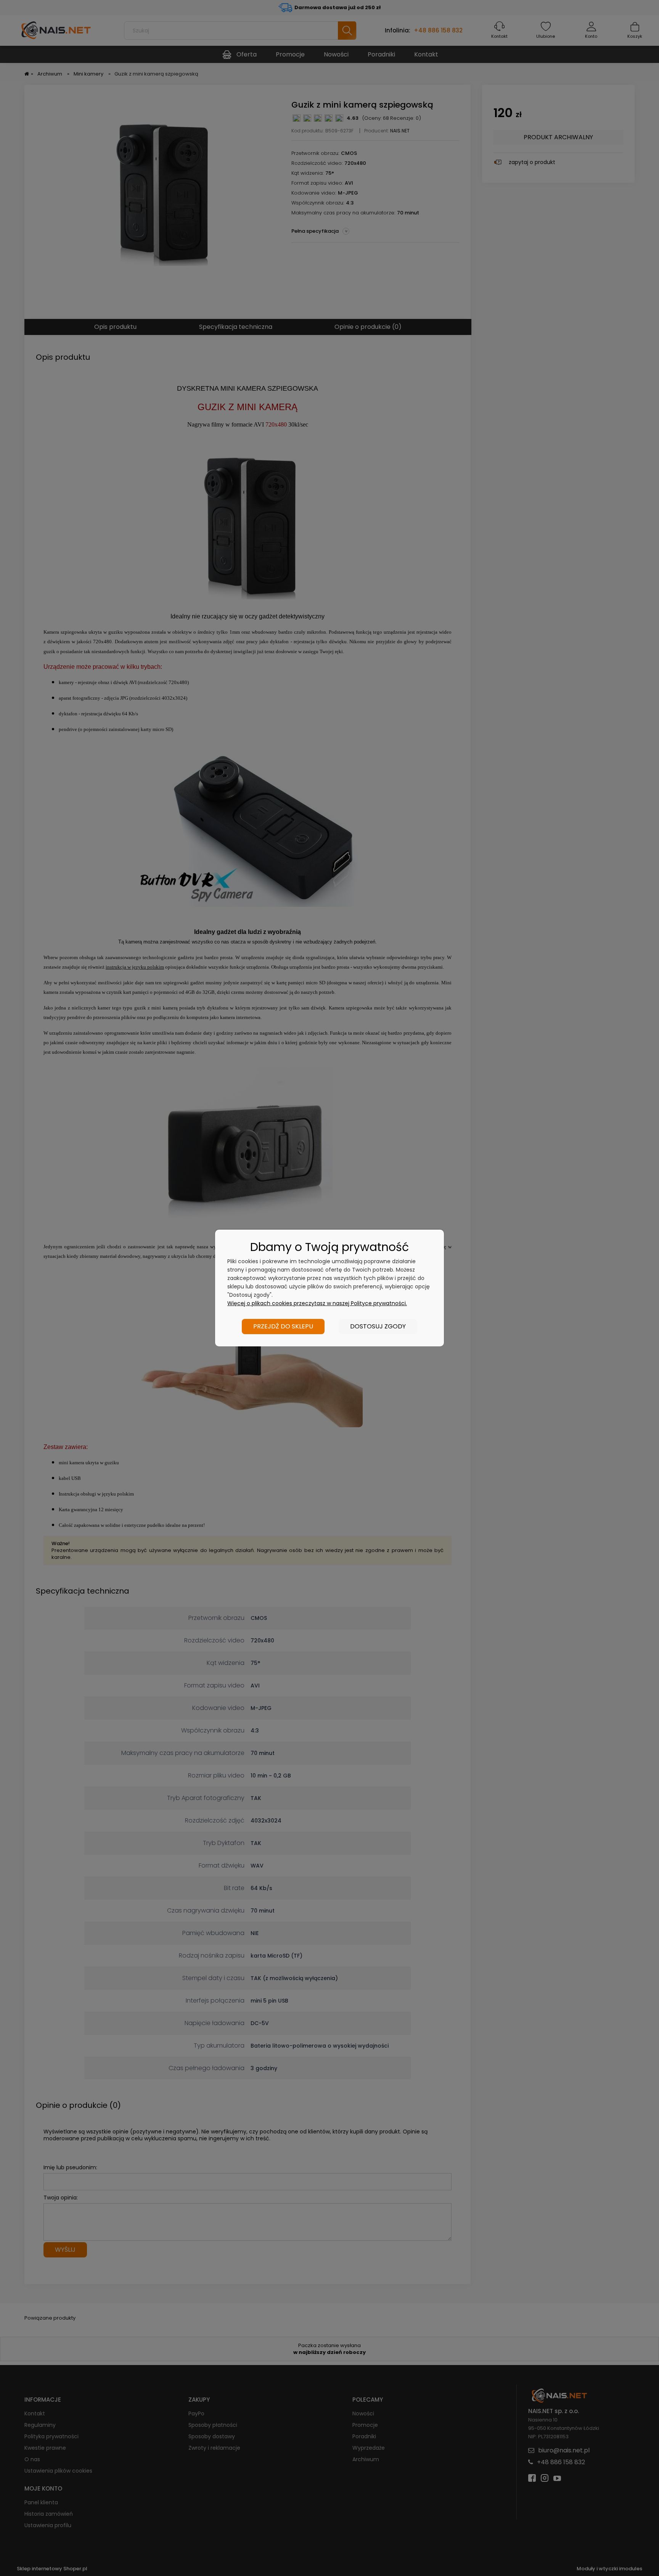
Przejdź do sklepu (283, 1326)
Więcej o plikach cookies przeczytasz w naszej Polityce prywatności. (317, 1303)
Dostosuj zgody (378, 1326)
